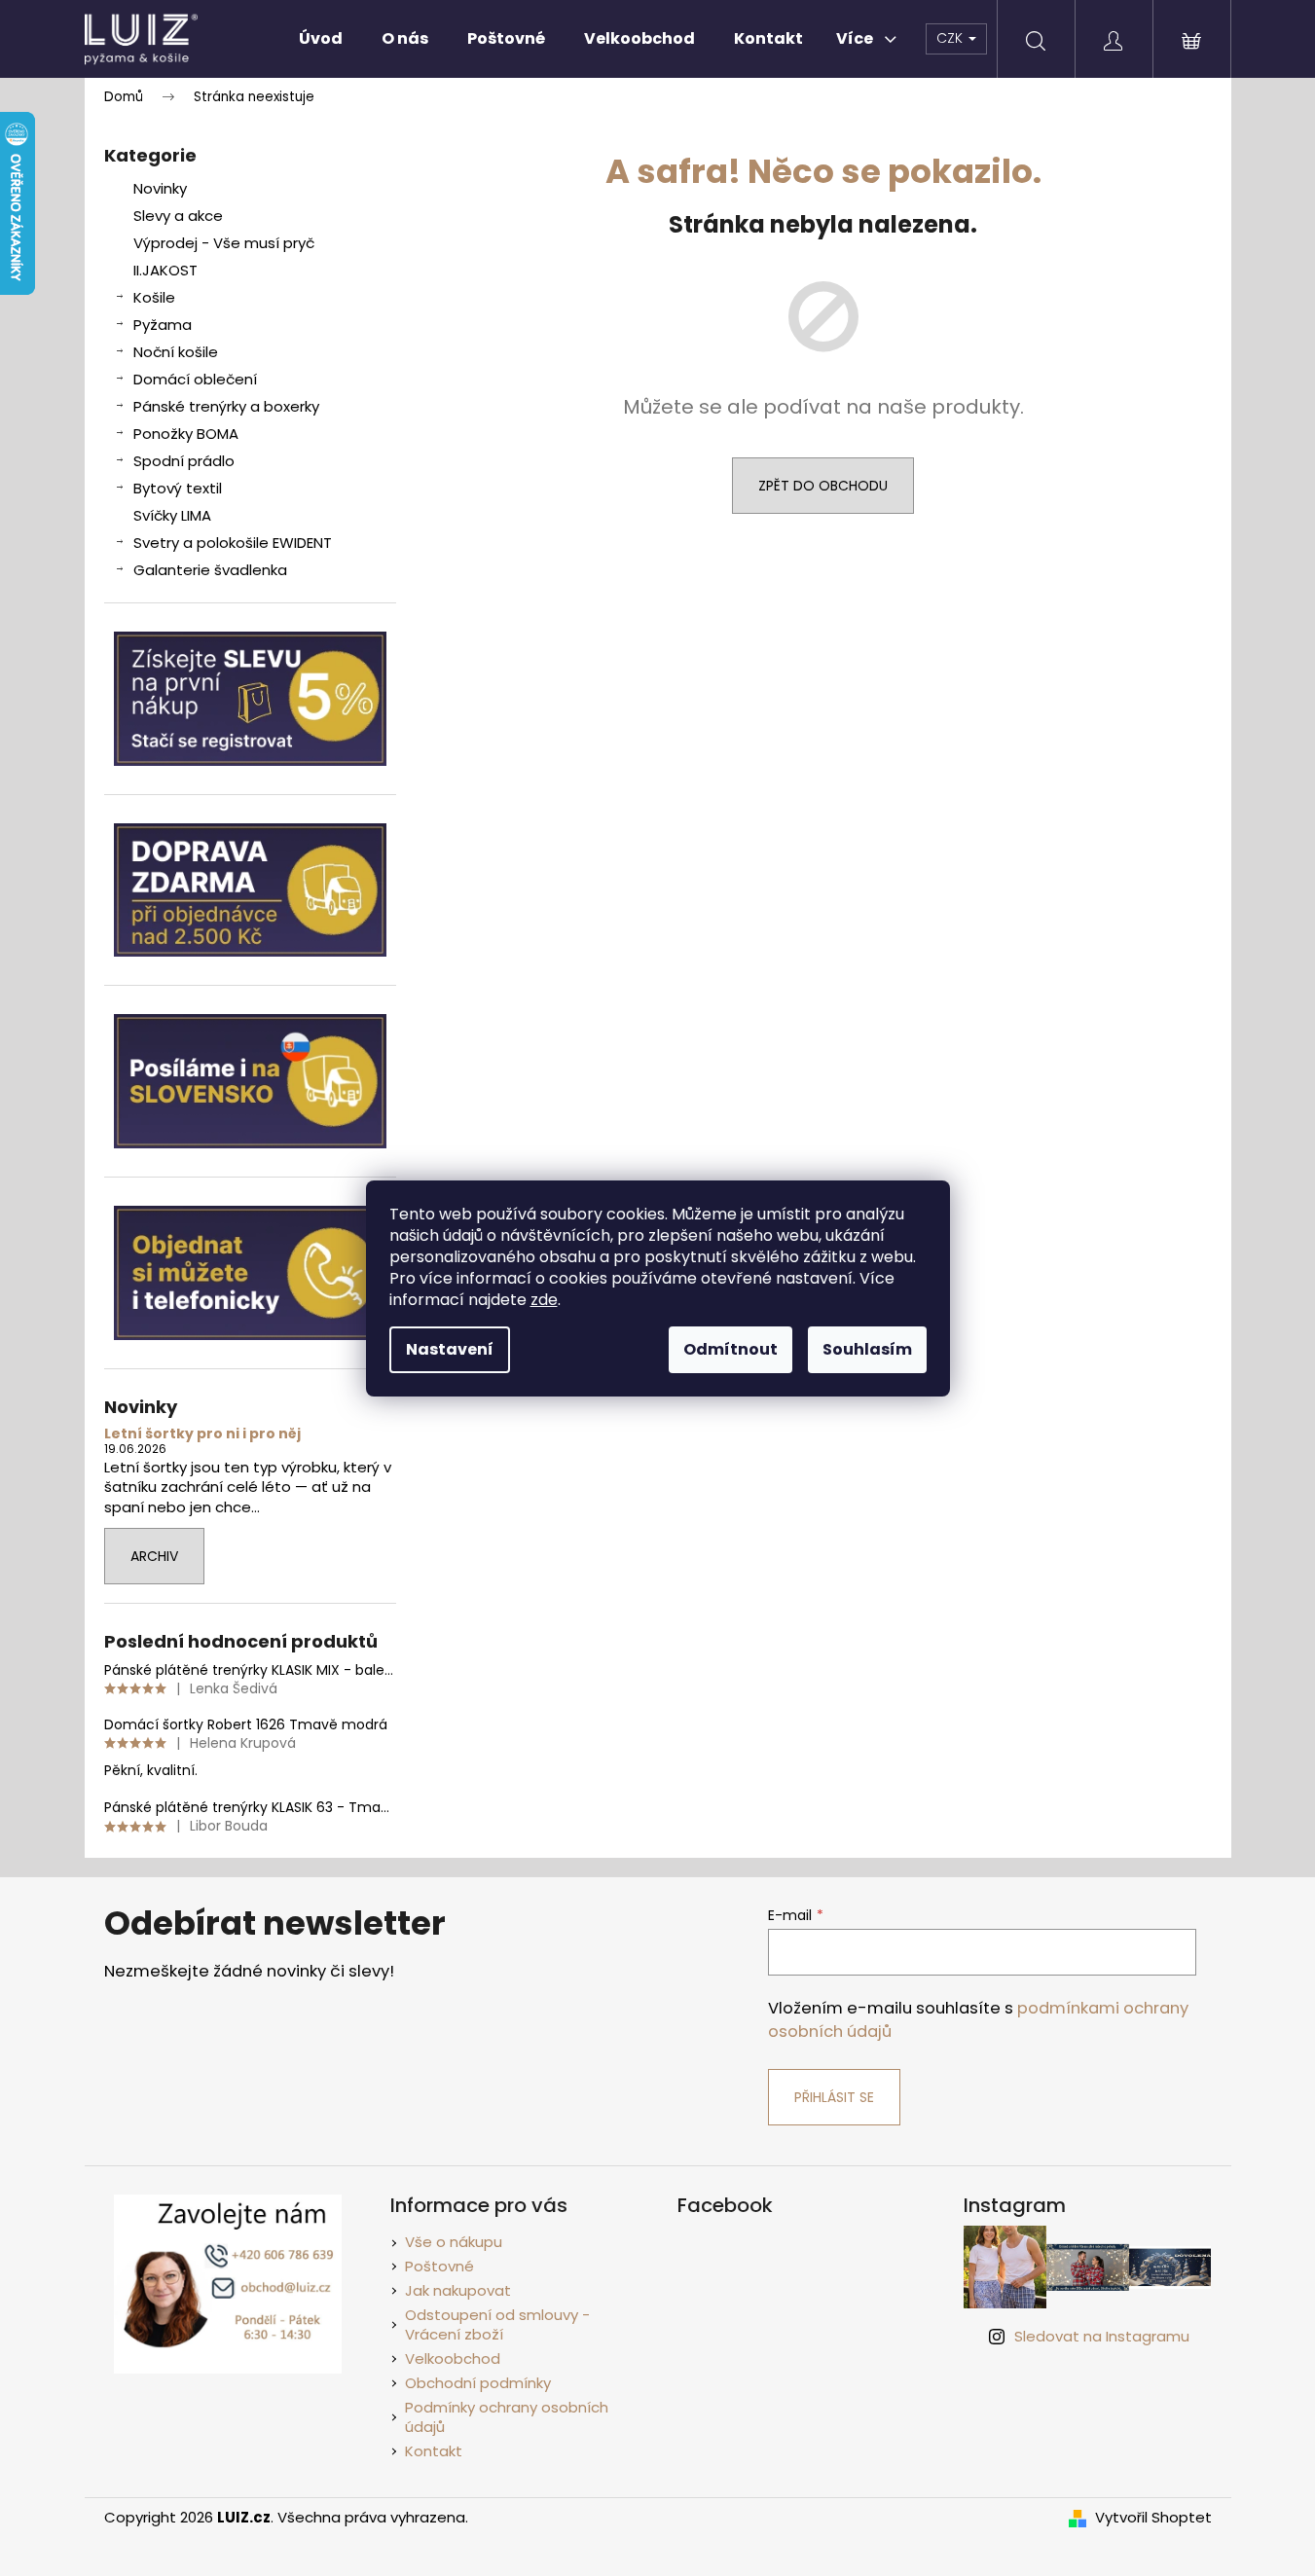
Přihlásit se (834, 2097)
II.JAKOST (165, 270)
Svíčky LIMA (172, 515)
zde (544, 1300)
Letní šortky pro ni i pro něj (202, 1434)
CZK (951, 38)
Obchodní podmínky (478, 2383)
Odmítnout (731, 1349)
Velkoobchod (453, 2358)
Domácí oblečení (195, 379)
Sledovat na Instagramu (1102, 2336)
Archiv (154, 1556)
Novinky (160, 188)
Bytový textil (178, 488)
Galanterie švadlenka (210, 570)
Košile (154, 297)
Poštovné (439, 2266)
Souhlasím (867, 1349)
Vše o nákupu (454, 2242)
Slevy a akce (178, 216)
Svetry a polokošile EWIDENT (233, 543)
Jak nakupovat (458, 2290)
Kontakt (434, 2451)
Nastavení (450, 1349)
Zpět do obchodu (823, 486)
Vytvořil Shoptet (1153, 2518)
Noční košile (176, 352)
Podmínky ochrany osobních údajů (507, 2417)
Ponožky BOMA (186, 434)
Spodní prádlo (184, 461)
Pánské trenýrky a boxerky (226, 406)
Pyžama (163, 325)
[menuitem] (321, 39)
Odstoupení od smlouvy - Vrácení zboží (497, 2325)
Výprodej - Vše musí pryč (224, 243)
